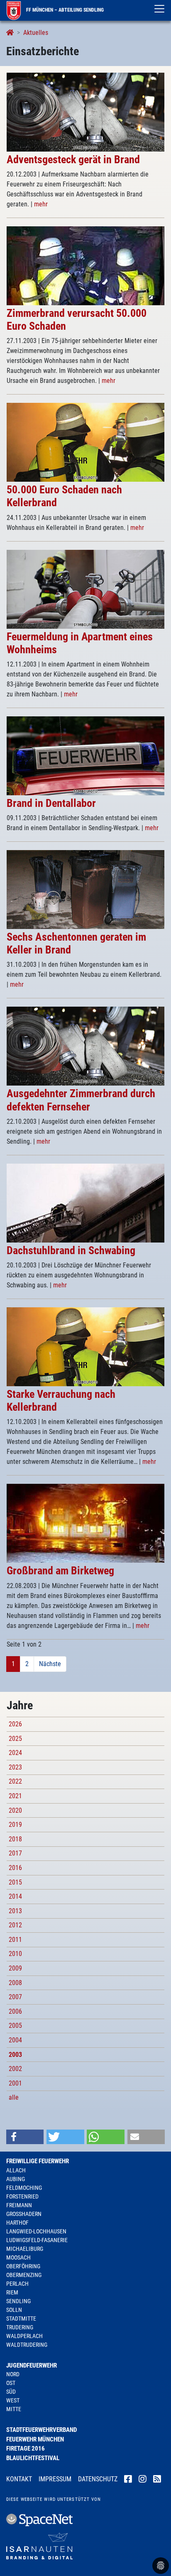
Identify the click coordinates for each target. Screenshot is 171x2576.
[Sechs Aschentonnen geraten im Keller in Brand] (85, 889)
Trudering (20, 2327)
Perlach (17, 2284)
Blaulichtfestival (33, 2458)
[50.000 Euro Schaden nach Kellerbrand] (85, 442)
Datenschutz (98, 2479)
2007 (15, 1997)
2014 (15, 1896)
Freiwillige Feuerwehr (38, 2161)
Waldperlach (24, 2336)
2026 (15, 1724)
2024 (15, 1753)
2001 (15, 2083)
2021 (15, 1796)
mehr (41, 204)
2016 (15, 1868)
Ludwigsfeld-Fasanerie (37, 2240)
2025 (15, 1739)
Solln (14, 2310)
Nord (13, 2374)
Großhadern (24, 2214)
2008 (15, 1983)
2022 (15, 1781)
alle (14, 2097)
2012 (15, 1925)
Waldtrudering (27, 2345)
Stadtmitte (21, 2319)
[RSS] (157, 2480)
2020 (15, 1810)
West (13, 2400)
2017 (15, 1853)
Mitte (14, 2409)
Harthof (17, 2223)
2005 (15, 2026)
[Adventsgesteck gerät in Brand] (85, 112)
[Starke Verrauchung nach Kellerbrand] (85, 1346)
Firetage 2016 (26, 2449)
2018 (15, 1839)
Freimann (19, 2205)
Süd (11, 2392)
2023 (15, 1767)
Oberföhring (23, 2266)
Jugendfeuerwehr (32, 2365)
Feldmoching (24, 2188)
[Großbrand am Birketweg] (85, 1523)
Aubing (16, 2179)
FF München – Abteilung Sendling (64, 10)
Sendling (18, 2301)
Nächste (50, 1664)
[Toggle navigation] (159, 9)
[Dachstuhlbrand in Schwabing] (85, 1202)
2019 (15, 1825)
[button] (25, 2137)
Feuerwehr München (35, 2439)
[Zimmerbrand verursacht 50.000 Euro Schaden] (85, 265)
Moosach (18, 2257)
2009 (15, 1968)
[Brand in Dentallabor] (85, 755)
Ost (11, 2383)
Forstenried (22, 2196)
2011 (15, 1940)
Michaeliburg (25, 2249)
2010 (15, 1954)
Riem (12, 2292)
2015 (15, 1882)
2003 (15, 2055)
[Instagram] (143, 2480)
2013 (15, 1911)
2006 (15, 2011)
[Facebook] (128, 2480)
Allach (16, 2170)
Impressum (55, 2479)
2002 (15, 2069)
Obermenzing (24, 2275)
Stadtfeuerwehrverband (42, 2430)
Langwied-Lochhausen (36, 2231)
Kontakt (19, 2479)
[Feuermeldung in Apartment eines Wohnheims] (85, 589)
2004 (15, 2040)
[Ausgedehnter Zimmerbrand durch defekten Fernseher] (85, 1046)
